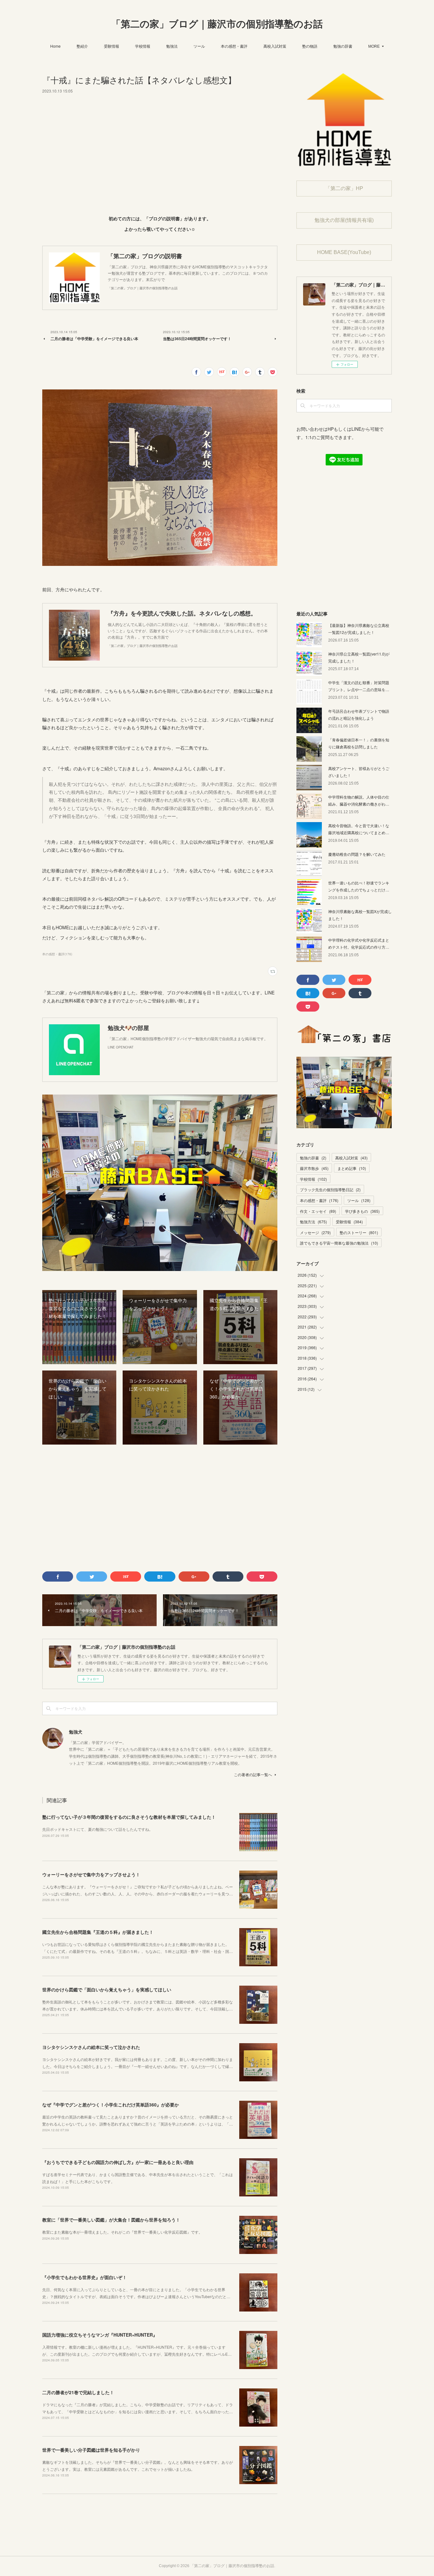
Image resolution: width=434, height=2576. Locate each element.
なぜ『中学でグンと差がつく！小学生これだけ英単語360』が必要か (111, 2105)
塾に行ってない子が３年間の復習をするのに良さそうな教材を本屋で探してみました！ (129, 1817)
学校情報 (143, 46)
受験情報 (112, 46)
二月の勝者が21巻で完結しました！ (78, 2392)
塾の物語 (310, 46)
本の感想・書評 (234, 46)
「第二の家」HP (344, 188)
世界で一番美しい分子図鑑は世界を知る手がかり (91, 2450)
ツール (199, 46)
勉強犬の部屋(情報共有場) (344, 220)
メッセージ (315, 1232)
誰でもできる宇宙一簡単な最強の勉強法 (339, 1243)
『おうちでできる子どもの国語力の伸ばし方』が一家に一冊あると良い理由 (118, 2162)
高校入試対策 (275, 46)
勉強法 (172, 46)
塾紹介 (82, 46)
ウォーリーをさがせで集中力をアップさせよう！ (91, 1874)
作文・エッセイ (318, 1211)
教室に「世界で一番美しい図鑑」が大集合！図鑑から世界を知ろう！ (111, 2220)
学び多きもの (362, 1211)
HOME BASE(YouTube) (344, 252)
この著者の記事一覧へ (253, 1774)
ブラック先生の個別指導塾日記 (330, 1189)
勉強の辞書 (343, 46)
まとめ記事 (352, 1168)
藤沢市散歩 (314, 1168)
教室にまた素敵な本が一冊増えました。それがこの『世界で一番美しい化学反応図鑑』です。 (122, 2232)
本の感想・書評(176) (57, 954)
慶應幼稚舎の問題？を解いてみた (357, 854)
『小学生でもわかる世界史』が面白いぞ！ (85, 2277)
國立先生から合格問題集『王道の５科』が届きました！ (98, 1932)
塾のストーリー (359, 1232)
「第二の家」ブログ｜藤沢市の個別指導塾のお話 (217, 24)
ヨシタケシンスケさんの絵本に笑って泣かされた (91, 2047)
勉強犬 (76, 1732)
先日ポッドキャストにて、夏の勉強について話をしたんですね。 (98, 1829)
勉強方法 (313, 1222)
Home (55, 46)
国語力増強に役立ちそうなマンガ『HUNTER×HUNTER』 (100, 2335)
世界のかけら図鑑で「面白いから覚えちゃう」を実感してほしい (107, 1989)
